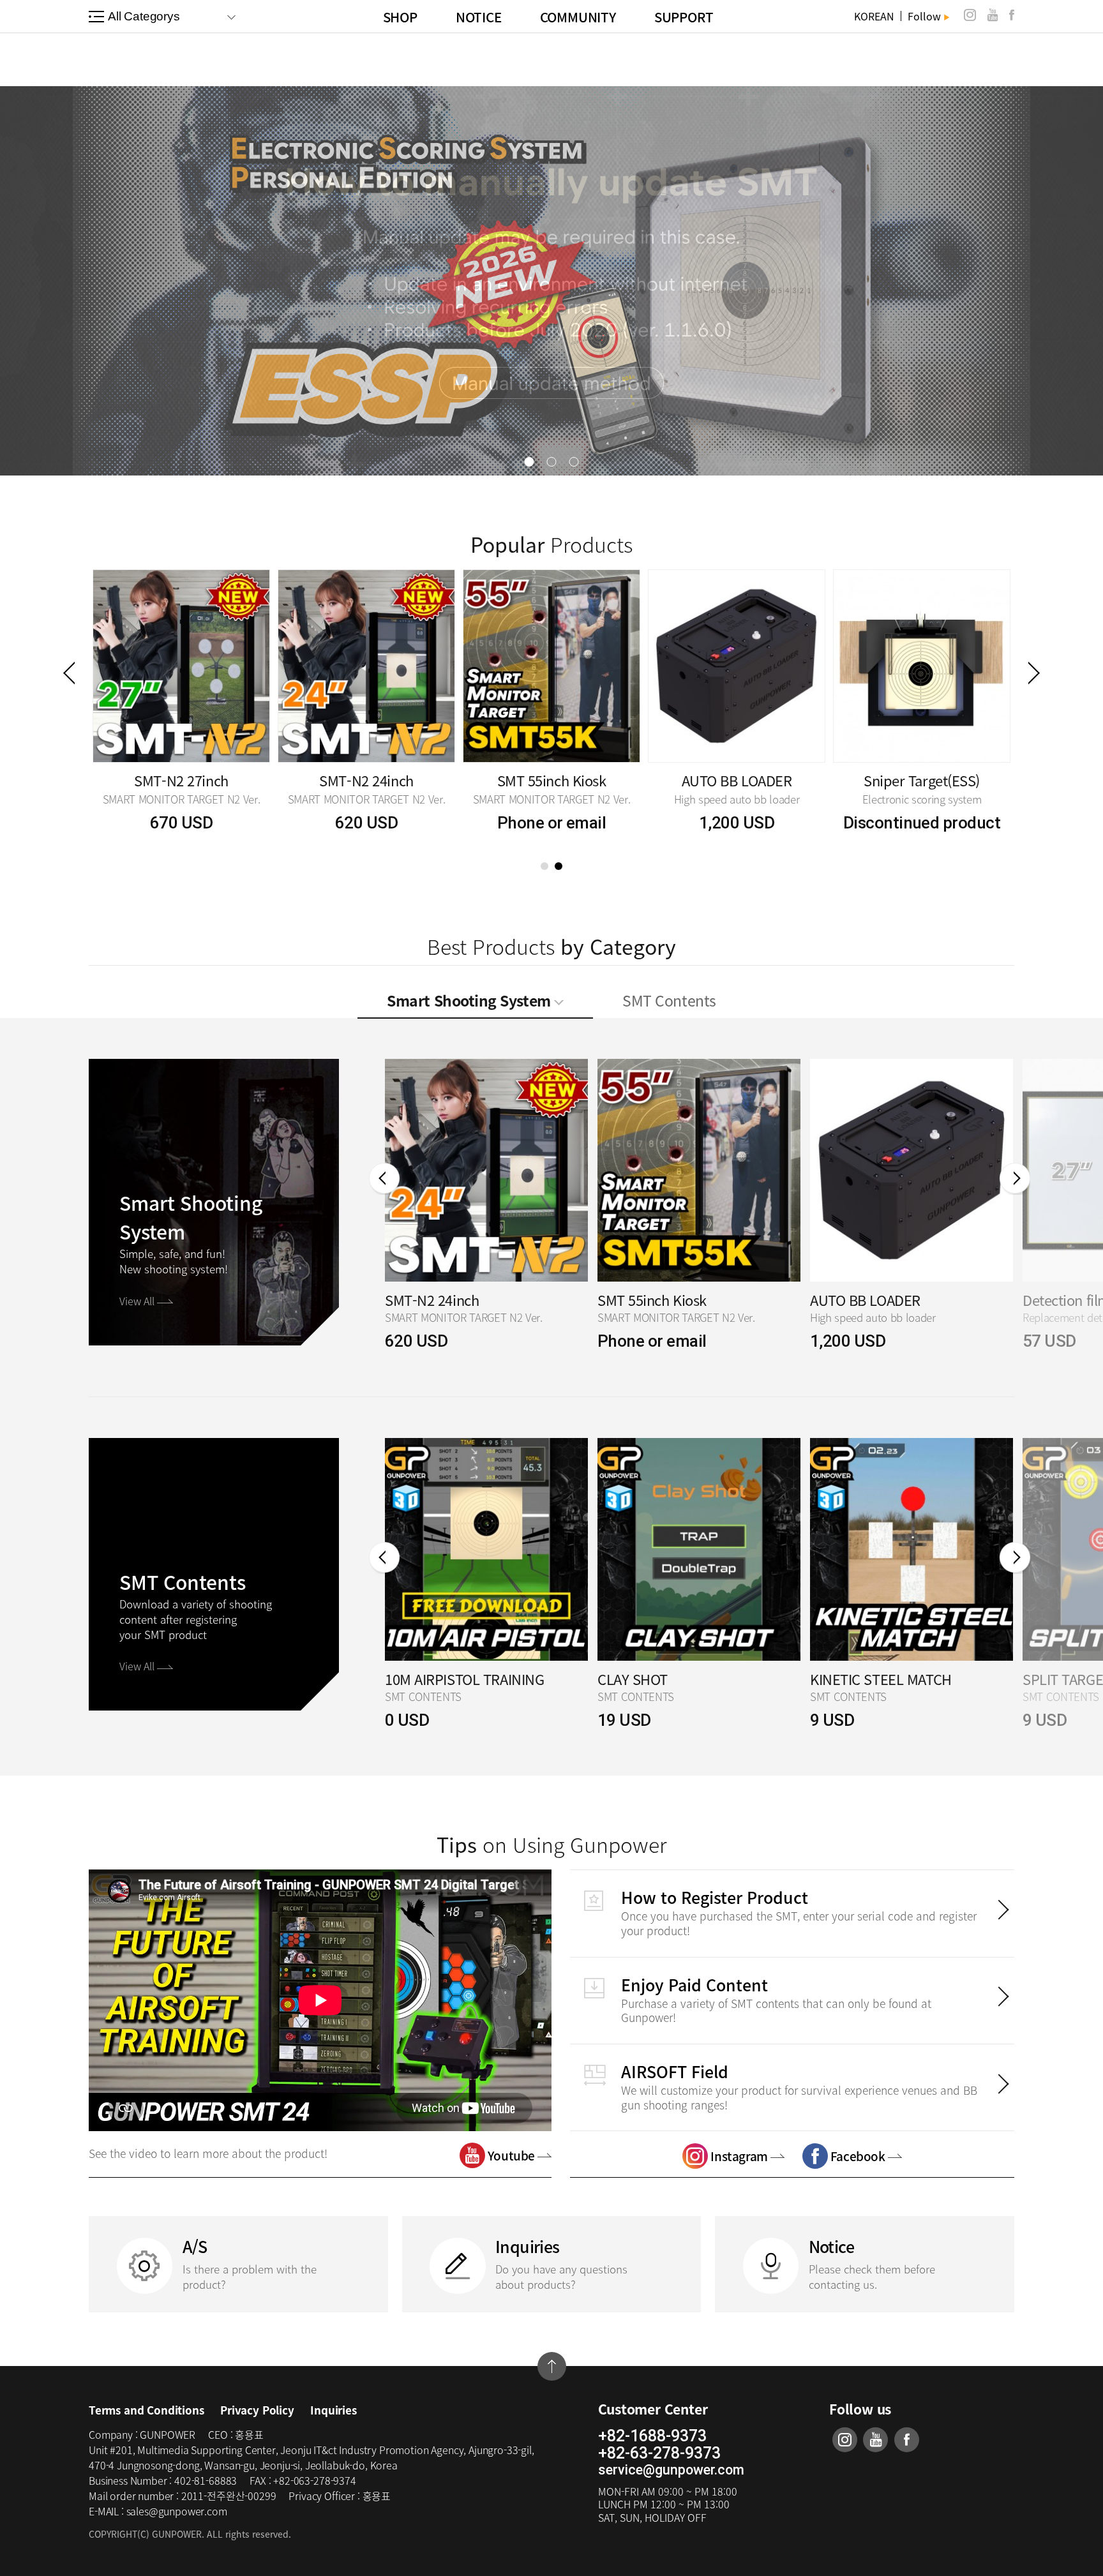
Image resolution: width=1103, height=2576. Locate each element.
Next (1034, 673)
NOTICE (479, 17)
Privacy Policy (257, 2410)
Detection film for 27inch (887, 1300)
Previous (69, 673)
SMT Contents (669, 1000)
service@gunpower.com (671, 2470)
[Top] (552, 2366)
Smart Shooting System (470, 1000)
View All (138, 1301)
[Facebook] (1012, 15)
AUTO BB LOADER (653, 1300)
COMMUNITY (578, 17)
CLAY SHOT (420, 1680)
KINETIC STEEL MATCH (668, 1680)
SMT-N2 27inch (551, 780)
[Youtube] (993, 15)
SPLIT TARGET (854, 1680)
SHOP (400, 17)
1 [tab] (544, 866)
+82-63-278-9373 (659, 2453)
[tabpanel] (181, 702)
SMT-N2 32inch (366, 780)
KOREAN (874, 16)
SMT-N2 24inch (736, 780)
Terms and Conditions (146, 2410)
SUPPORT (684, 17)
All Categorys (144, 16)
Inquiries (333, 2410)
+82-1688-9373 (652, 2436)
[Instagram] (970, 15)
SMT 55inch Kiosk (922, 780)
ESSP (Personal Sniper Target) (181, 780)
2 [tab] (559, 866)
